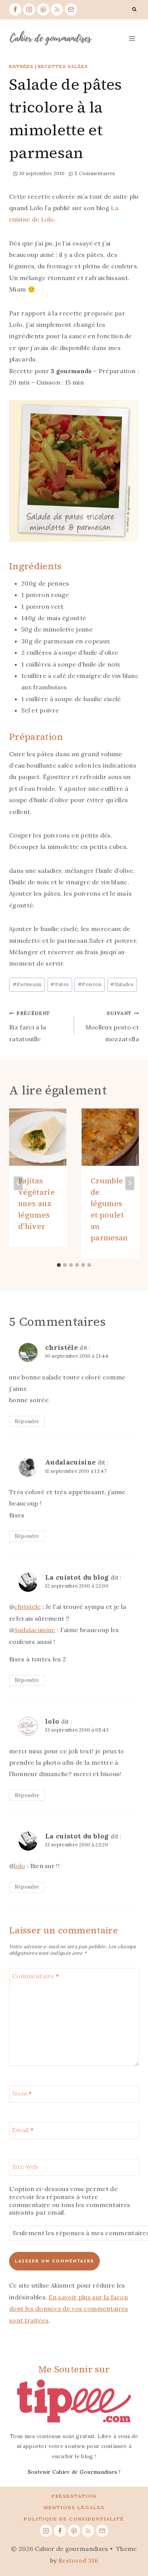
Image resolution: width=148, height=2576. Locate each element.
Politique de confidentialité (74, 2519)
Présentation (74, 2496)
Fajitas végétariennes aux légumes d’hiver (36, 1203)
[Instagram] (29, 9)
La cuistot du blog (77, 1577)
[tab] (59, 1265)
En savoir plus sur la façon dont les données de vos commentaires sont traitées (69, 2309)
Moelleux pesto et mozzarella (112, 1026)
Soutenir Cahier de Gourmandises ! (74, 2472)
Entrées (21, 66)
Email (23, 2130)
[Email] (71, 9)
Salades (122, 984)
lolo (52, 1721)
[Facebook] (15, 9)
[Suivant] (130, 1183)
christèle (61, 1347)
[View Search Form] (134, 9)
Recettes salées (63, 66)
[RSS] (57, 9)
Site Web (25, 2166)
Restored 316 (78, 2560)
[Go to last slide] (18, 1183)
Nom (22, 2093)
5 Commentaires (95, 173)
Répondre (27, 1421)
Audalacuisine (70, 1462)
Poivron (90, 984)
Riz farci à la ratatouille (30, 1026)
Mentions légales (74, 2507)
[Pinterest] (43, 9)
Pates (60, 984)
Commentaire (35, 1976)
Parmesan (27, 984)
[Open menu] (132, 38)
